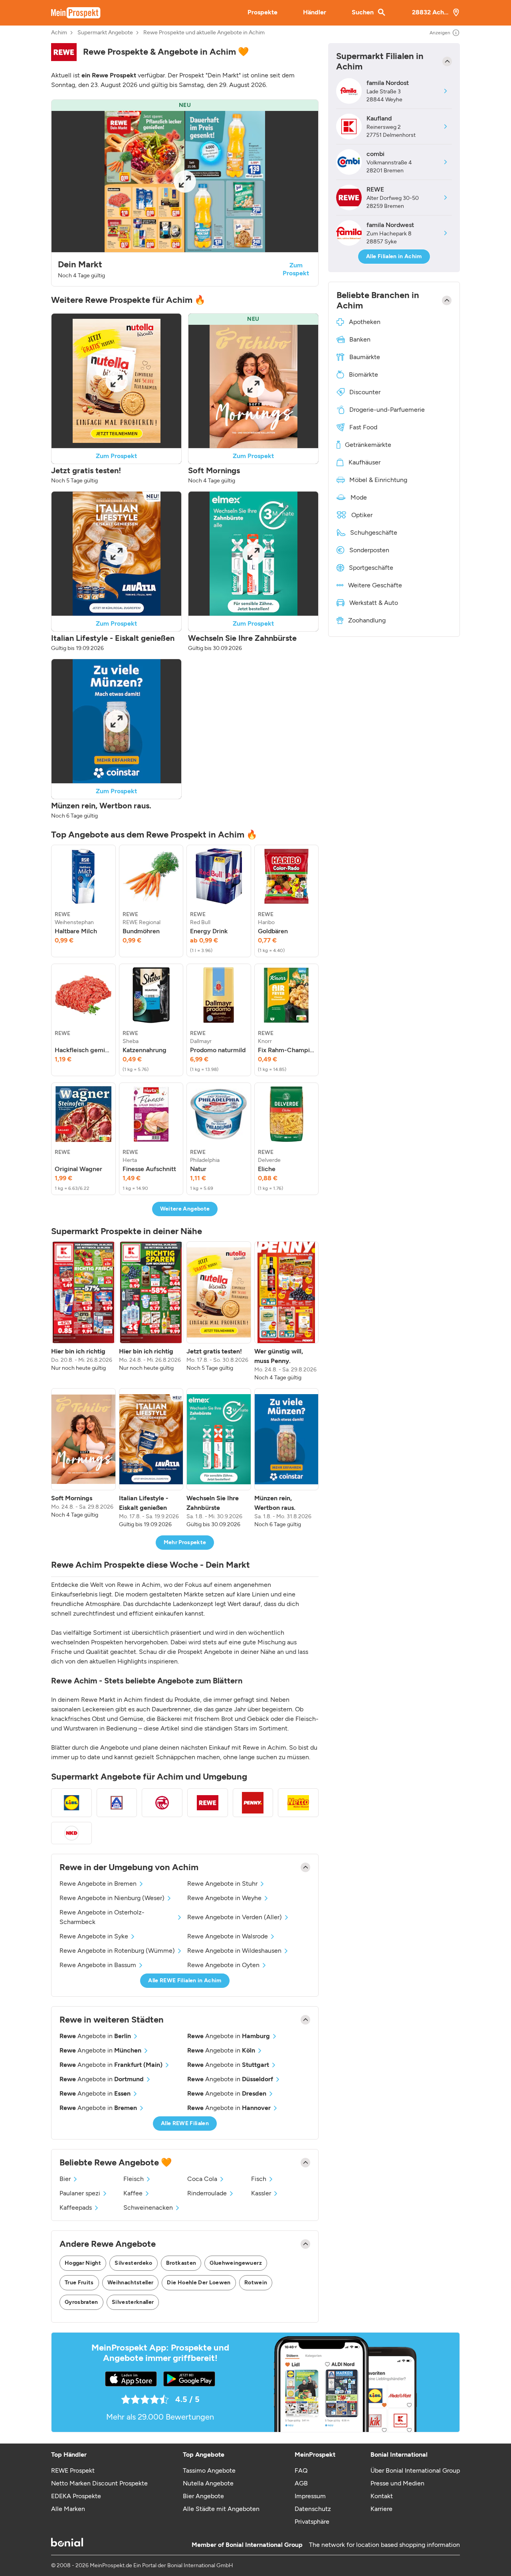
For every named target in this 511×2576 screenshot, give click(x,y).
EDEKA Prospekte (76, 2496)
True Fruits (79, 2283)
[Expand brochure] (185, 182)
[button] (185, 193)
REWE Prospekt (73, 2470)
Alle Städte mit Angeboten (221, 2509)
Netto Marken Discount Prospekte (99, 2483)
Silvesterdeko (134, 2263)
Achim (59, 33)
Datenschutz (313, 2509)
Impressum (310, 2496)
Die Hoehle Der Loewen (199, 2283)
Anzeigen (440, 33)
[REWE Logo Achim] (208, 1803)
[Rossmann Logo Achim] (162, 1803)
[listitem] (83, 901)
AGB (301, 2483)
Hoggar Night (83, 2263)
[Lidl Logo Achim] (71, 1803)
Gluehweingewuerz (236, 2263)
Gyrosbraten (81, 2302)
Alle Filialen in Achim (394, 256)
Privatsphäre (312, 2522)
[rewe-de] (64, 52)
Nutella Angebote (208, 2483)
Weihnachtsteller (131, 2283)
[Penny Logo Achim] (253, 1803)
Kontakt (382, 2496)
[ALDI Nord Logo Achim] (117, 1803)
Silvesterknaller (133, 2302)
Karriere (381, 2509)
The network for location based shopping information (384, 2545)
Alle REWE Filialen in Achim (185, 1980)
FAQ (301, 2470)
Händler (315, 12)
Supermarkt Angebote (105, 33)
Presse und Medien (397, 2483)
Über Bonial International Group (415, 2470)
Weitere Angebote (185, 1209)
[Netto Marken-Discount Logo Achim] (298, 1803)
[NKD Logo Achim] (71, 1833)
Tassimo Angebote (209, 2470)
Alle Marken (68, 2509)
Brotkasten (181, 2263)
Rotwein (256, 2283)
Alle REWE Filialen (185, 2123)
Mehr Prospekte (185, 1542)
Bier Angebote (203, 2496)
